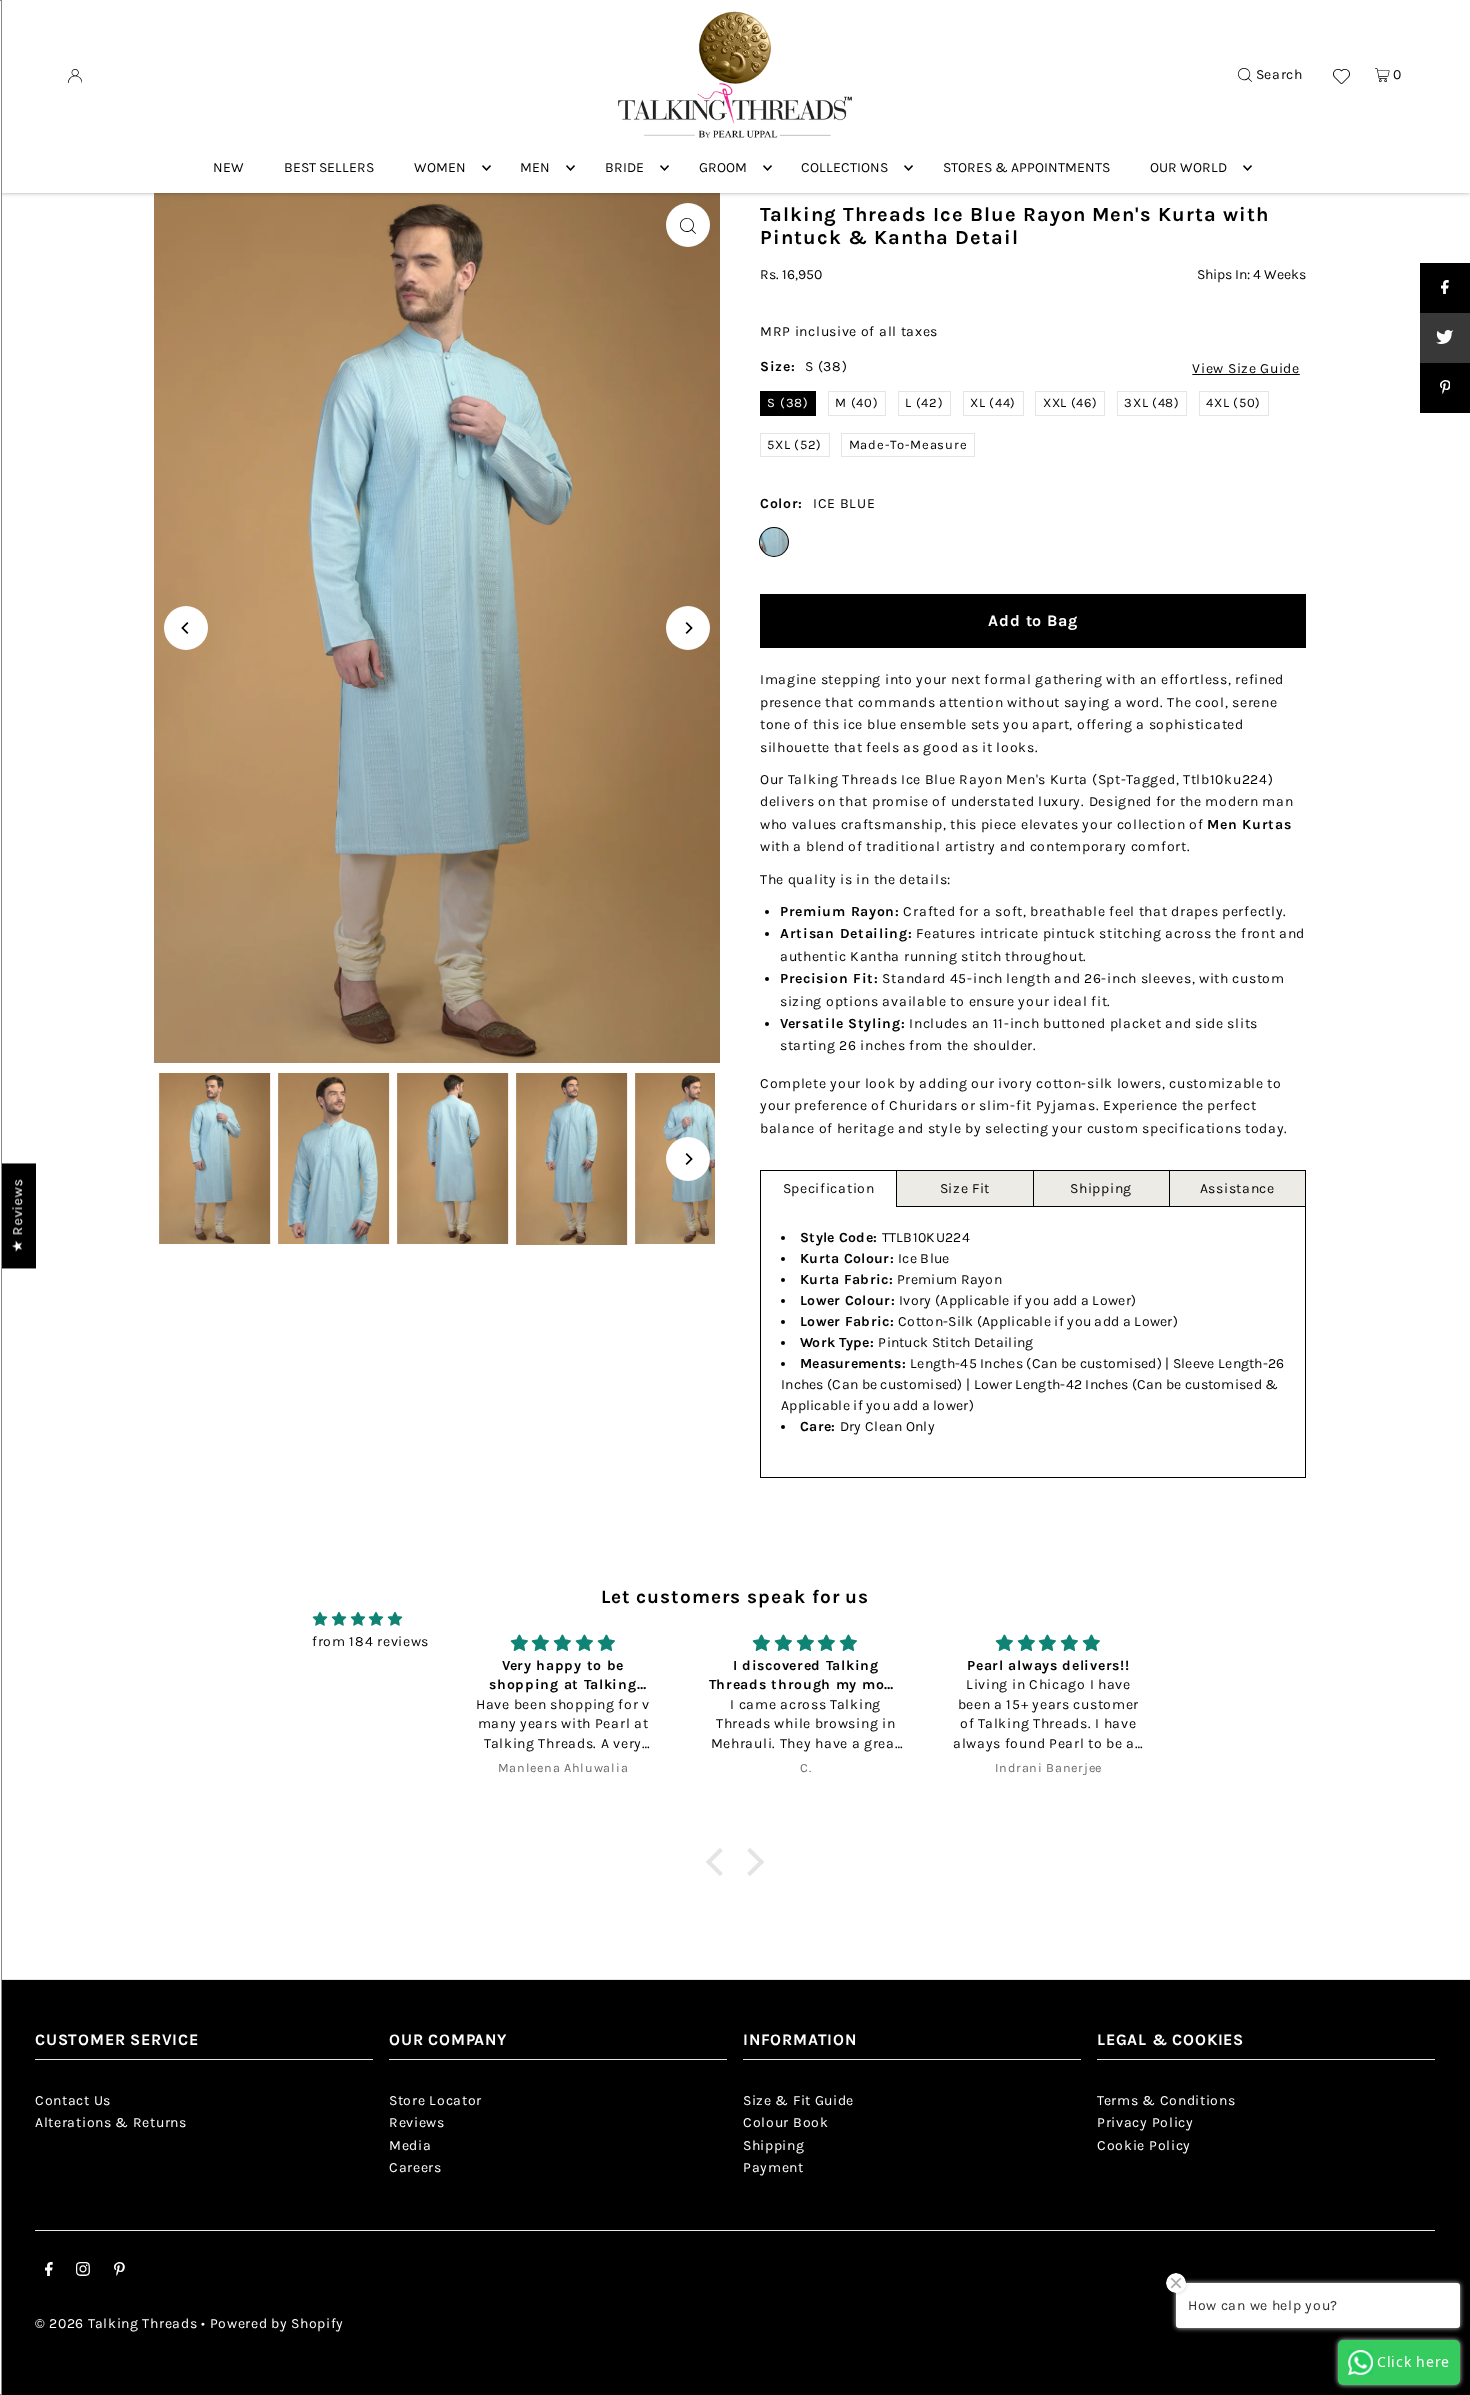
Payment (773, 2167)
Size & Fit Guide (798, 2100)
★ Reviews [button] (17, 1215)
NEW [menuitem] (228, 167)
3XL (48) (1152, 402)
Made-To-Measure (908, 444)
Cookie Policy (1144, 2145)
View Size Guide (1246, 369)
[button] (719, 1862)
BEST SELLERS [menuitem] (329, 167)
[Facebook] (49, 2272)
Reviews (417, 2122)
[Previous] (186, 628)
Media (410, 2145)
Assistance (1237, 1188)
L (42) (924, 402)
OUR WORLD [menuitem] (1188, 167)
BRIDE (624, 167)
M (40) (856, 402)
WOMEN (440, 167)
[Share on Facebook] (1445, 288)
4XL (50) (1233, 402)
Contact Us (73, 2100)
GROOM (723, 167)
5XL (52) (794, 444)
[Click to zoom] (688, 225)
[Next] (688, 628)
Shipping (1101, 1188)
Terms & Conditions (1166, 2100)
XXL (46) (1070, 402)
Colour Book (786, 2122)
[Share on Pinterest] (1445, 388)
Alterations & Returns (111, 2122)
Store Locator (435, 2100)
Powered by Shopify (277, 2323)
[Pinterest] (119, 2272)
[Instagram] (83, 2272)
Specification (829, 1188)
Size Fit (965, 1188)
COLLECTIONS (844, 167)
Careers (415, 2167)
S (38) (787, 402)
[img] (358, 1619)
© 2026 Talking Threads (116, 2323)
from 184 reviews (370, 1641)
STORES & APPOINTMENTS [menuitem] (1026, 167)
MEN (535, 167)
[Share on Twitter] (1445, 338)
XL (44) (993, 402)
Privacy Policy (1145, 2122)
